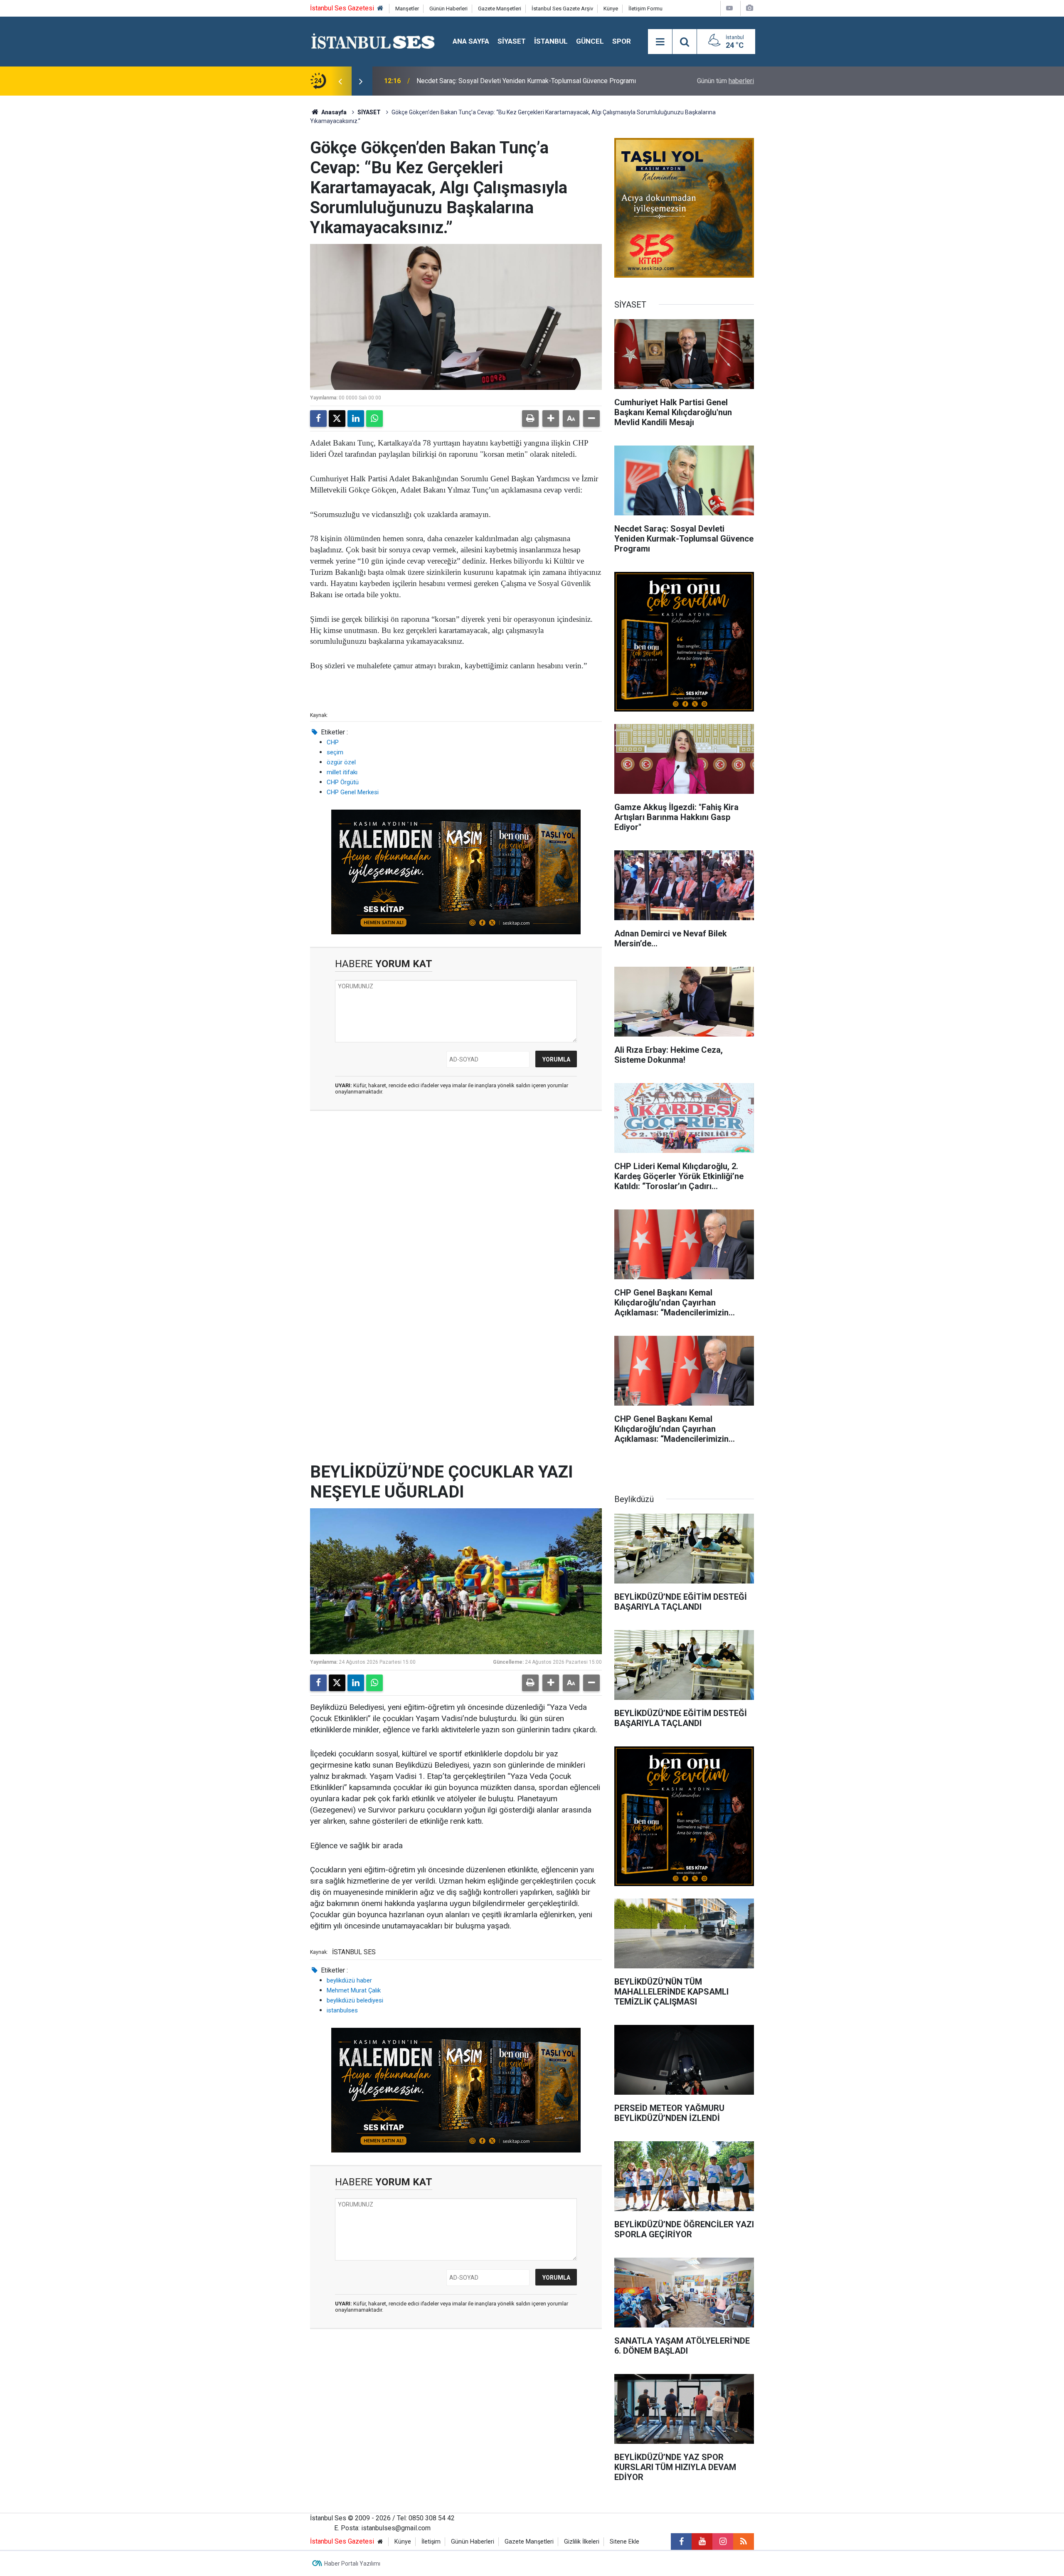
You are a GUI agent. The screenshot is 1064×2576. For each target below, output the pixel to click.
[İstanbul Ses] (373, 41)
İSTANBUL (551, 41)
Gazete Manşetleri (500, 9)
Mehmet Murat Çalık (354, 1990)
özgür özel (341, 762)
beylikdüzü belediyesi (355, 2000)
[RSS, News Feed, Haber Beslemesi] (744, 2542)
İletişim (431, 2542)
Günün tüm (725, 81)
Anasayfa (333, 112)
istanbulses (342, 2010)
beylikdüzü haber (349, 1980)
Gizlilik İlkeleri (582, 2542)
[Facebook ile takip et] (681, 2542)
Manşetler (407, 9)
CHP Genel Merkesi (353, 792)
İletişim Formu (645, 9)
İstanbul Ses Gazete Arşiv (562, 9)
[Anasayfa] (380, 9)
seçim (335, 752)
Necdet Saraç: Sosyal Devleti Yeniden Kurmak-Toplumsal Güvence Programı (526, 81)
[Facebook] (318, 419)
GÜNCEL (590, 41)
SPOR (622, 41)
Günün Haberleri (448, 9)
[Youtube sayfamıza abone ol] (702, 2542)
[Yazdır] (530, 419)
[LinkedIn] (356, 419)
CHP (333, 742)
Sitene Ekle (624, 2542)
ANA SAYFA (471, 41)
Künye (611, 9)
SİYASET (512, 41)
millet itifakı (342, 772)
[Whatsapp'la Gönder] (374, 419)
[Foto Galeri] (749, 8)
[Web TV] (729, 8)
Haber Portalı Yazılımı (352, 2564)
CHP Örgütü (343, 782)
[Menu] (660, 42)
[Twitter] (337, 419)
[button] (551, 419)
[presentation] (340, 81)
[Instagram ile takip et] (723, 2542)
